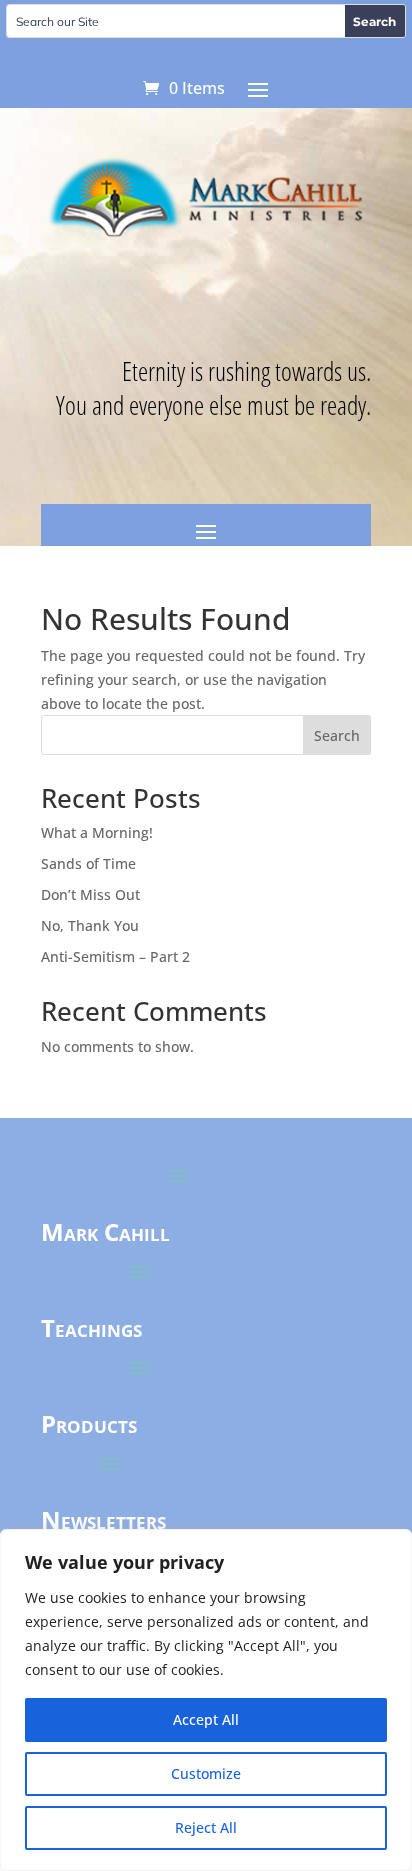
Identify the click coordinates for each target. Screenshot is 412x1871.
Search (337, 735)
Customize (206, 1773)
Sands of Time (88, 863)
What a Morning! (97, 832)
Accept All (206, 1719)
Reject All (206, 1827)
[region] (206, 1700)
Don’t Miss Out (90, 894)
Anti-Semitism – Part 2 (115, 956)
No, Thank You (90, 925)
